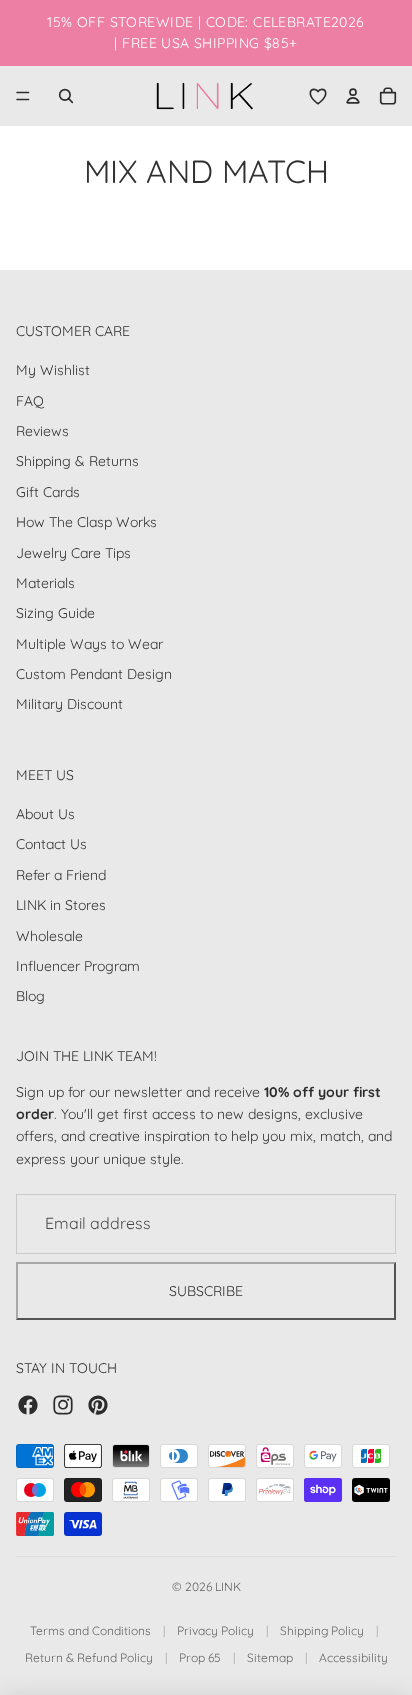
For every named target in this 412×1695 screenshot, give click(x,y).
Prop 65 (200, 1657)
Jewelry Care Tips (73, 552)
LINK (228, 1586)
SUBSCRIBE (206, 1290)
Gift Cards (48, 491)
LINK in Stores (61, 905)
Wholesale (49, 935)
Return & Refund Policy (89, 1657)
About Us (45, 814)
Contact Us (51, 844)
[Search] (66, 96)
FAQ (30, 400)
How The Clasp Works (86, 522)
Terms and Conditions (90, 1630)
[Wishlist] (318, 96)
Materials (45, 582)
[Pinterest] (98, 1404)
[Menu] (23, 96)
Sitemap (270, 1657)
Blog (30, 996)
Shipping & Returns (77, 461)
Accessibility (353, 1657)
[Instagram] (63, 1404)
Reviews (42, 430)
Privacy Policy (215, 1630)
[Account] (353, 96)
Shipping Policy (322, 1630)
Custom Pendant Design (94, 674)
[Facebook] (28, 1404)
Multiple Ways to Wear (89, 643)
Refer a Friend (61, 874)
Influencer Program (78, 966)
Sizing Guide (55, 613)
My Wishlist (53, 370)
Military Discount (69, 704)
